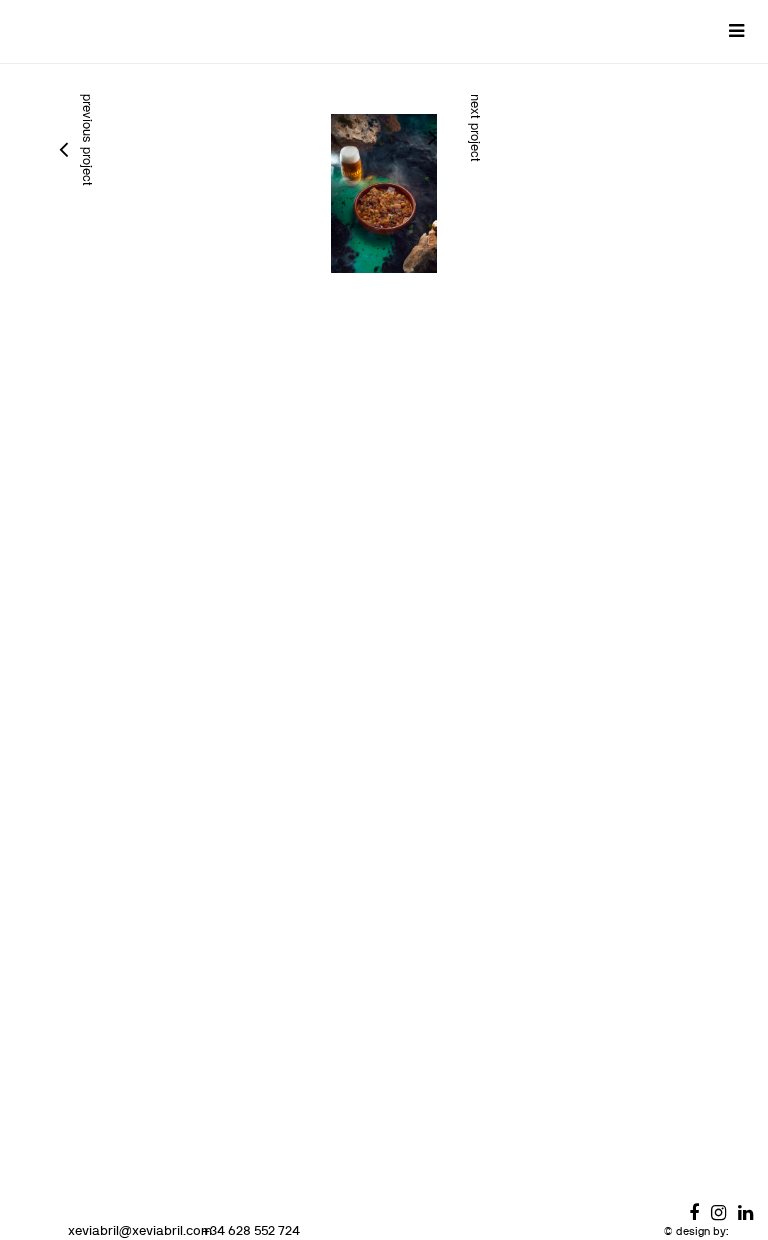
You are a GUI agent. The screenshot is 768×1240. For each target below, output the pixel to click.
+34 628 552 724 (251, 1230)
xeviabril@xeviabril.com (140, 1230)
